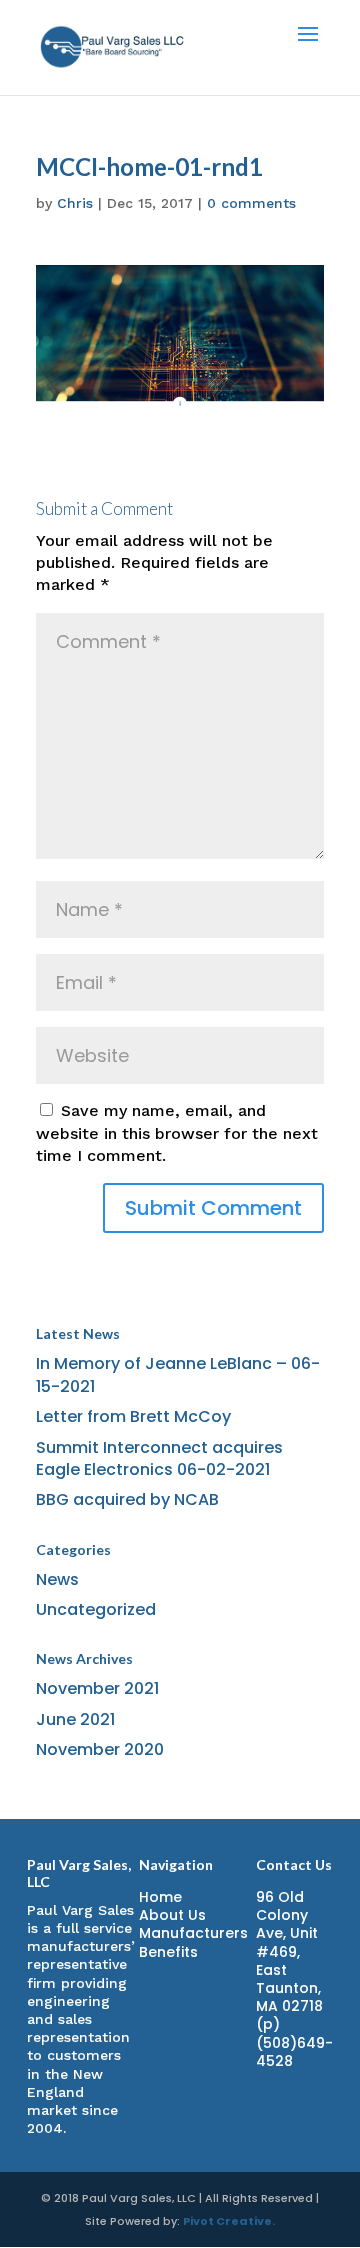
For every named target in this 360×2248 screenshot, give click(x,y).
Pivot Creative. (229, 2221)
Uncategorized (96, 1609)
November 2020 (100, 1749)
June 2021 (75, 1719)
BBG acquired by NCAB (127, 1499)
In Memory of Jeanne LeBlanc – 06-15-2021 (178, 1374)
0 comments (251, 203)
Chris (75, 203)
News (57, 1579)
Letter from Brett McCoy (133, 1416)
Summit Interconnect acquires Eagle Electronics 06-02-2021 (159, 1458)
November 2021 (97, 1688)
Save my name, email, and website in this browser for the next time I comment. (177, 1133)
